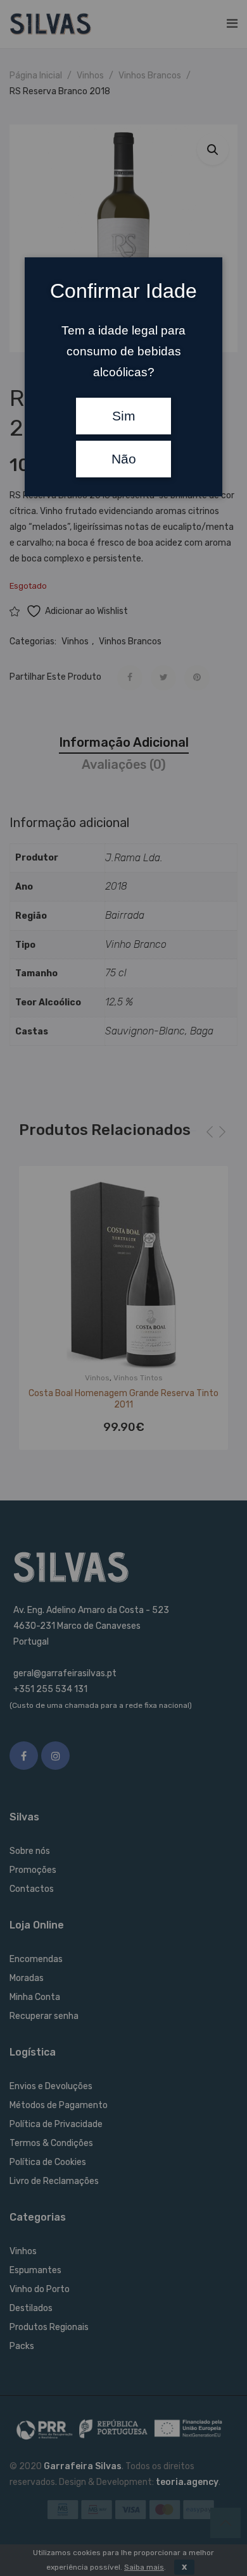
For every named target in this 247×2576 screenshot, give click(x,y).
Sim (124, 416)
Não (124, 459)
